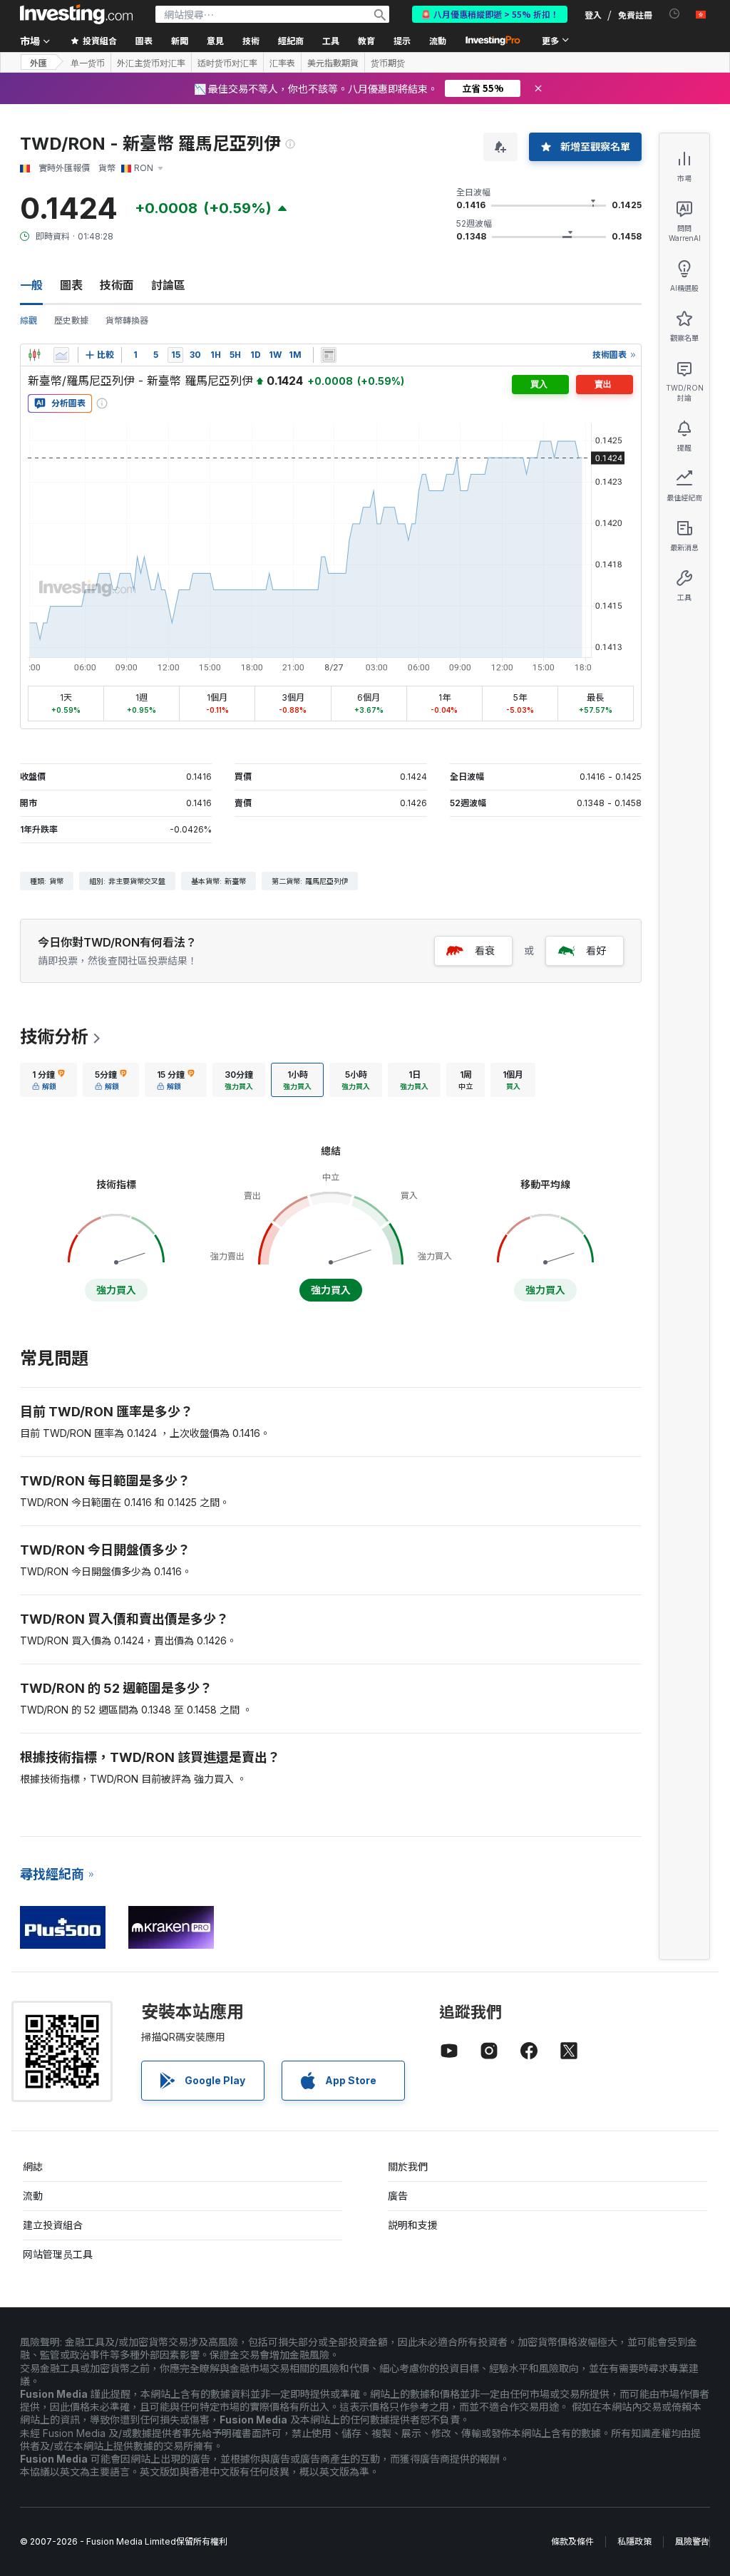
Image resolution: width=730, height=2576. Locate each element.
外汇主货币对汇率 (151, 63)
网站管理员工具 (58, 2254)
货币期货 (388, 63)
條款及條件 (572, 2541)
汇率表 (282, 63)
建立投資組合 (53, 2225)
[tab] (48, 1080)
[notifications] (675, 14)
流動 (33, 2196)
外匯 (38, 62)
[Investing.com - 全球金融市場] (76, 14)
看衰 (485, 950)
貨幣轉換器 (127, 320)
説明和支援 (413, 2225)
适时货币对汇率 (227, 63)
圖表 (71, 285)
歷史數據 (71, 320)
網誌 (33, 2167)
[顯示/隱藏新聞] (329, 355)
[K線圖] (34, 355)
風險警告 (692, 2541)
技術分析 (54, 1037)
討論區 (168, 285)
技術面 (117, 285)
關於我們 (408, 2167)
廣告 (398, 2196)
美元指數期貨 (333, 63)
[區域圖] (61, 355)
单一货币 (88, 63)
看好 (596, 950)
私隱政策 (634, 2541)
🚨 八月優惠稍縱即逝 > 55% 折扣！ (490, 14)
